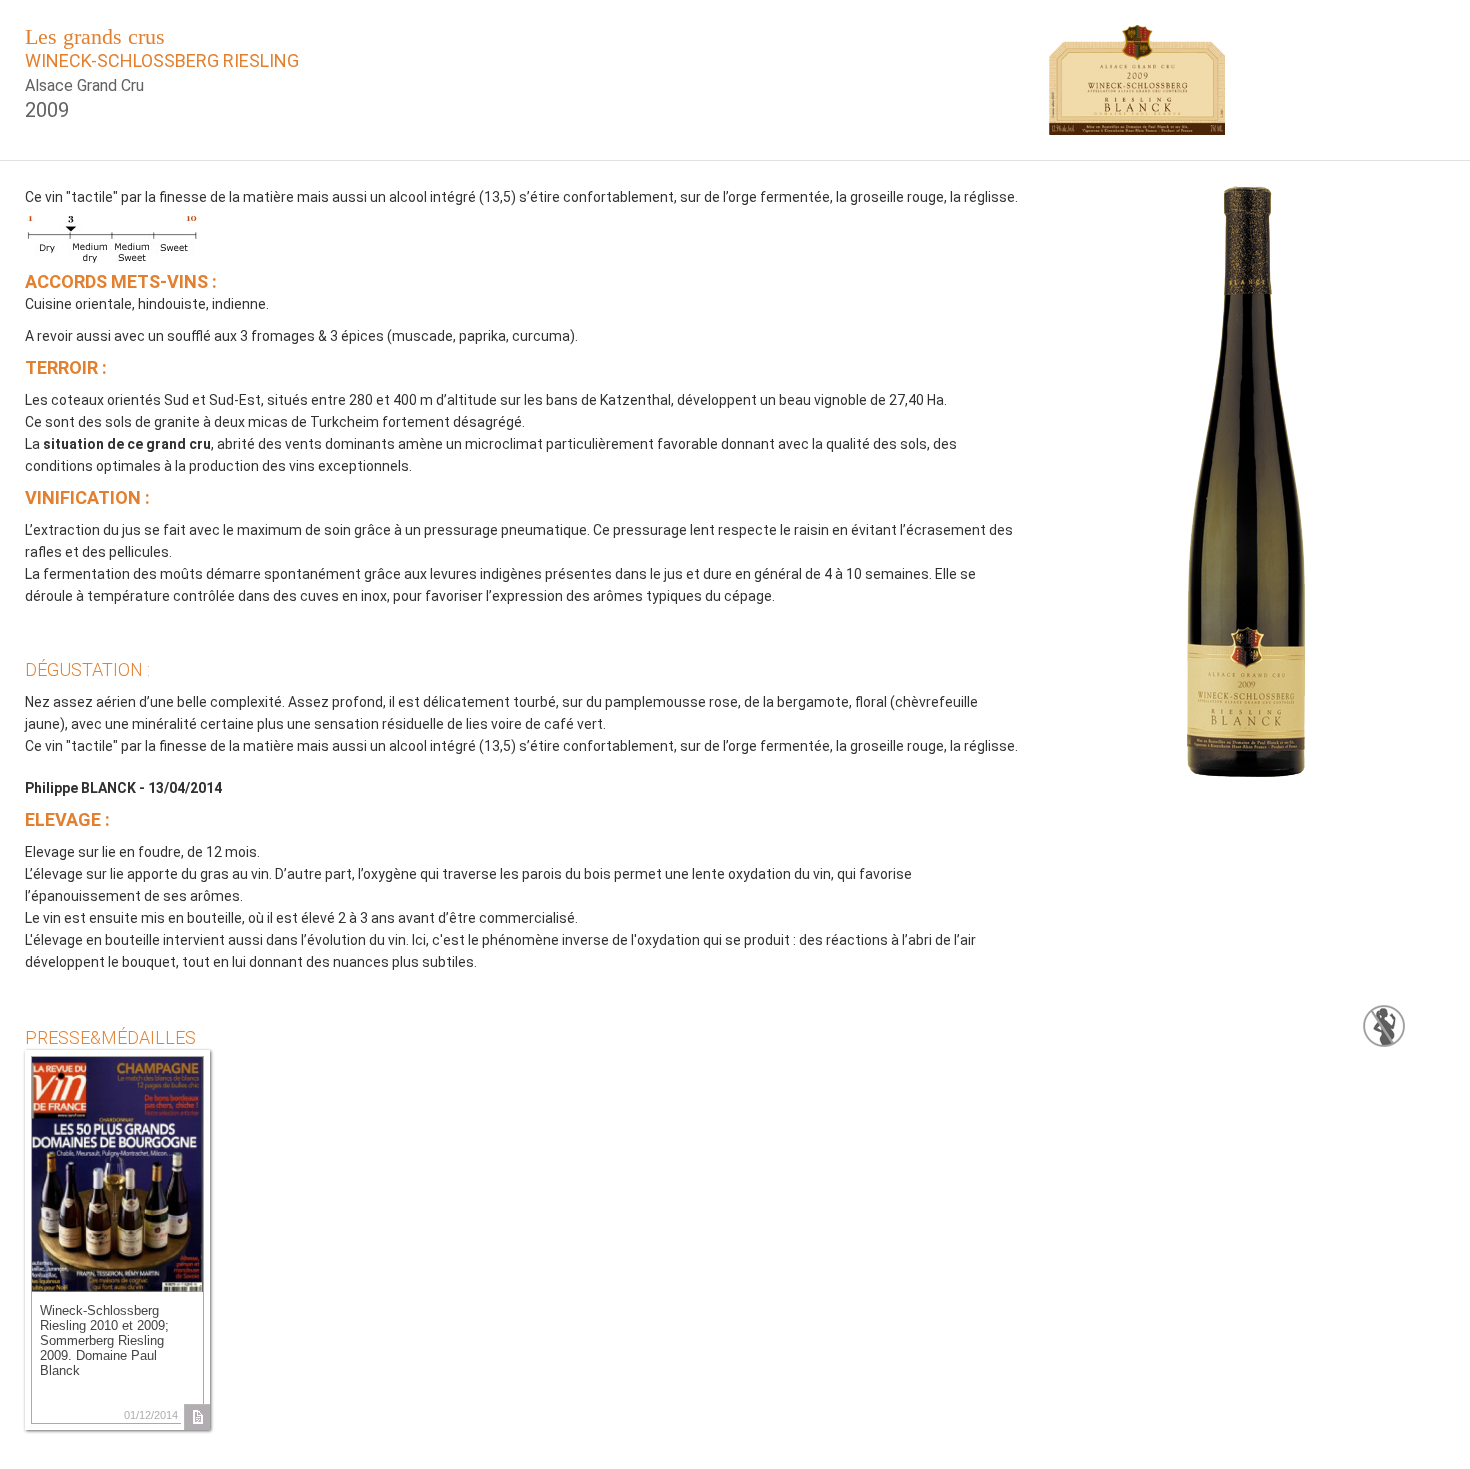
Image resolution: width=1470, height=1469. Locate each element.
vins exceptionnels (349, 466)
